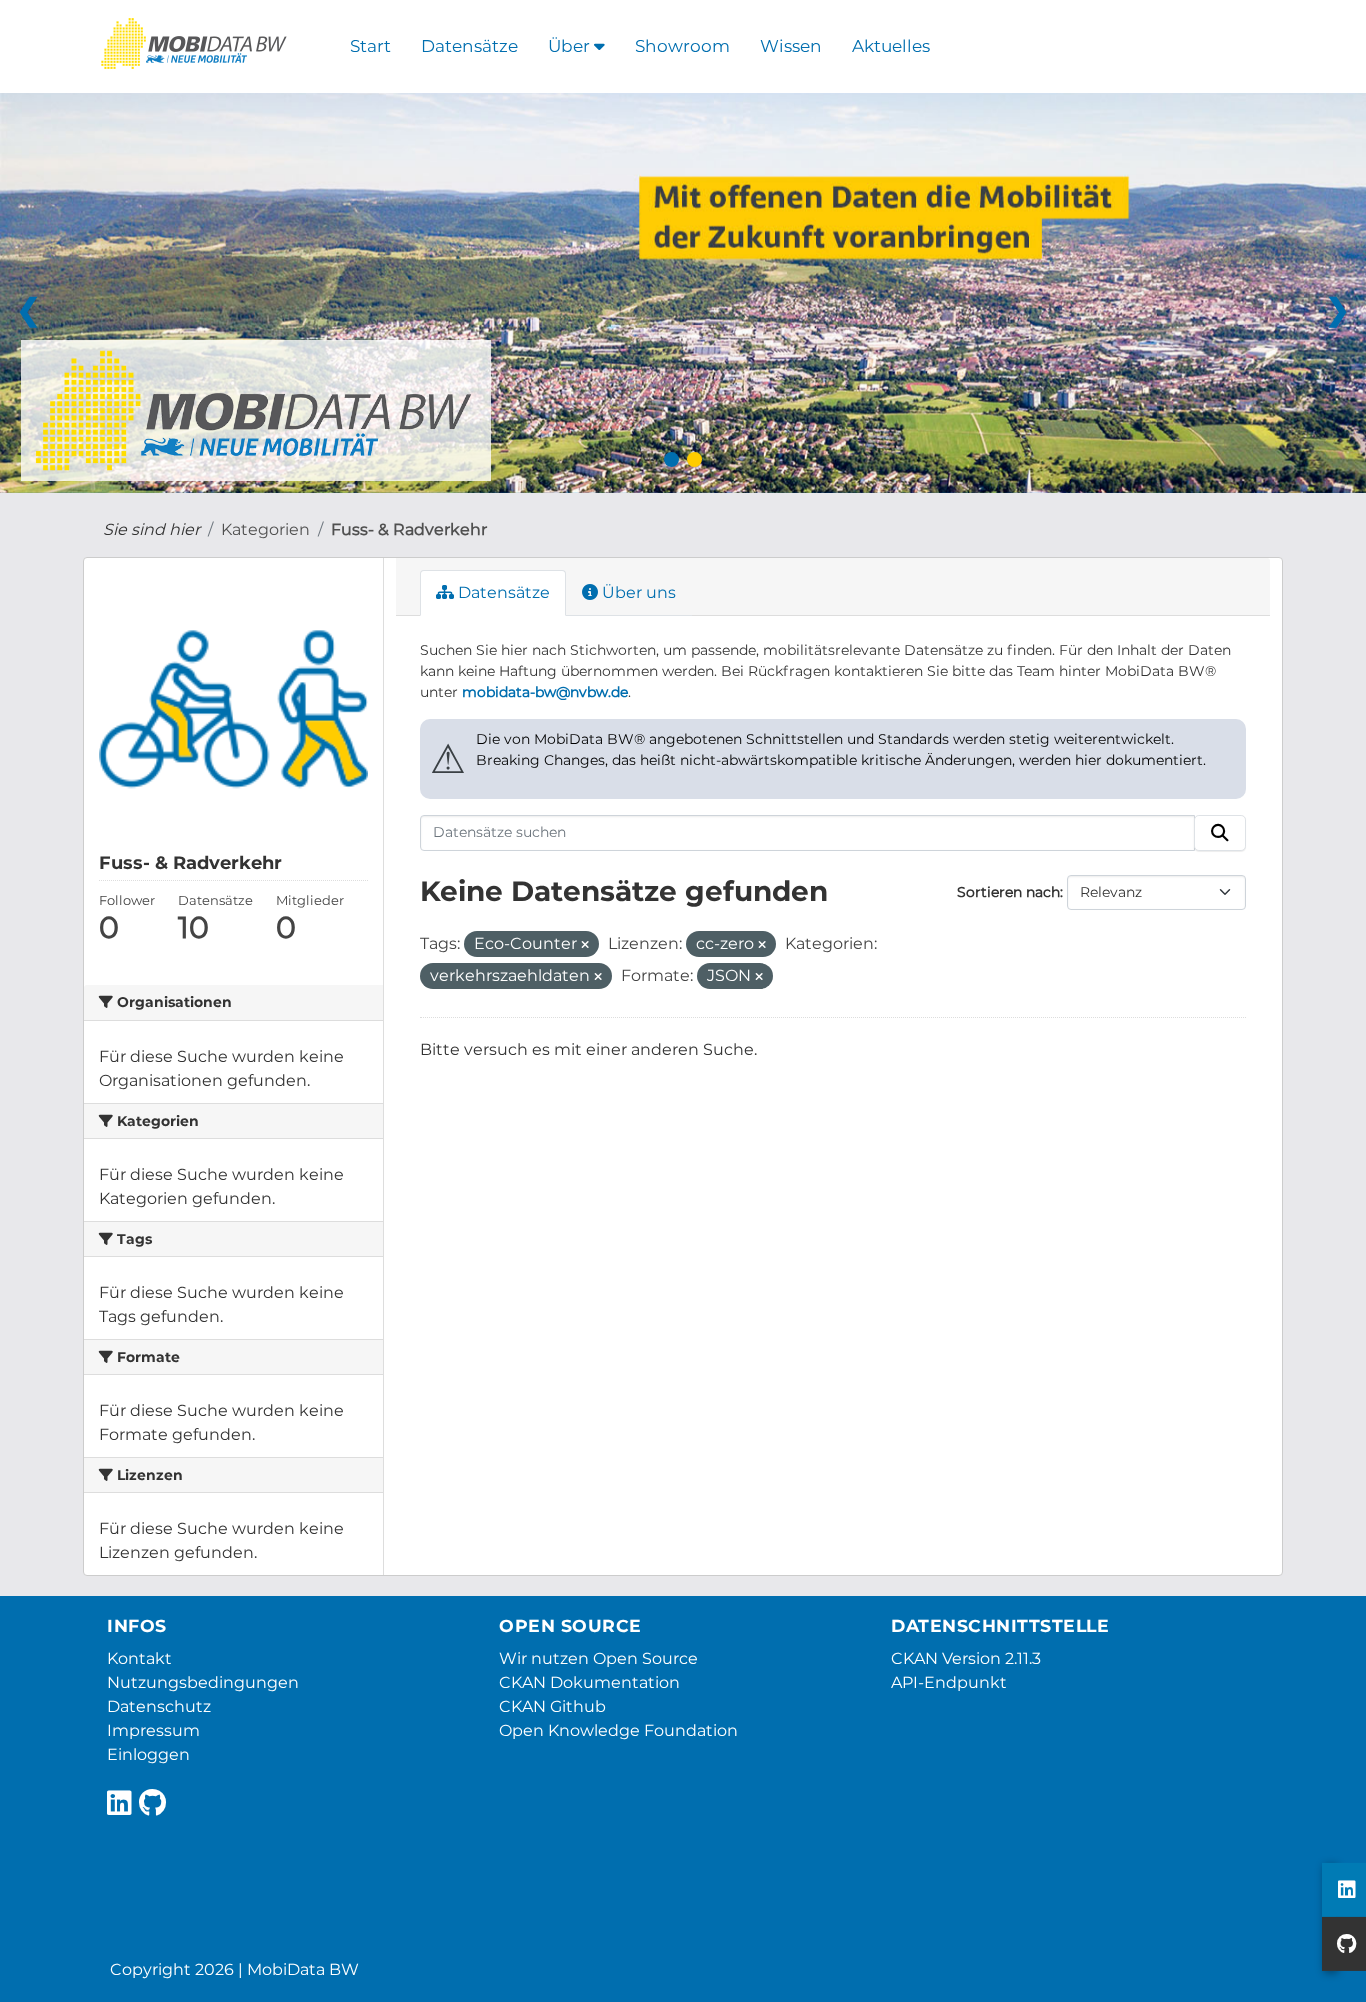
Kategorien (265, 529)
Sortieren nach (1008, 892)
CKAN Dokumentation (589, 1682)
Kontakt (139, 1658)
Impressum (153, 1730)
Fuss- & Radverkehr (409, 529)
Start (370, 46)
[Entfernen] (585, 945)
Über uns (637, 592)
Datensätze (469, 46)
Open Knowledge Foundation (618, 1730)
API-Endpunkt (949, 1682)
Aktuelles (891, 46)
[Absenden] (1220, 833)
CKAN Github (552, 1706)
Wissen (791, 46)
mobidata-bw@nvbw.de (545, 692)
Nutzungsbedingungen (203, 1682)
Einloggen (148, 1754)
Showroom (682, 46)
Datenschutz (159, 1706)
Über (571, 46)
